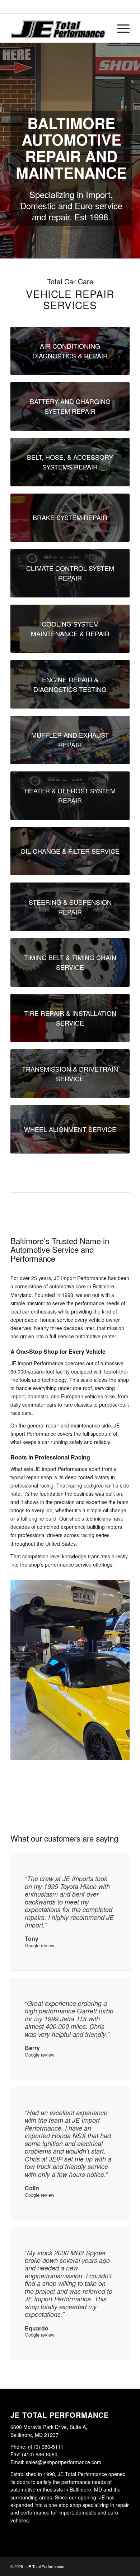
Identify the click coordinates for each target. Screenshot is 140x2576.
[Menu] (120, 28)
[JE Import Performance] (58, 28)
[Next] (113, 1688)
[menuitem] (120, 28)
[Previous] (27, 1688)
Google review (39, 1945)
